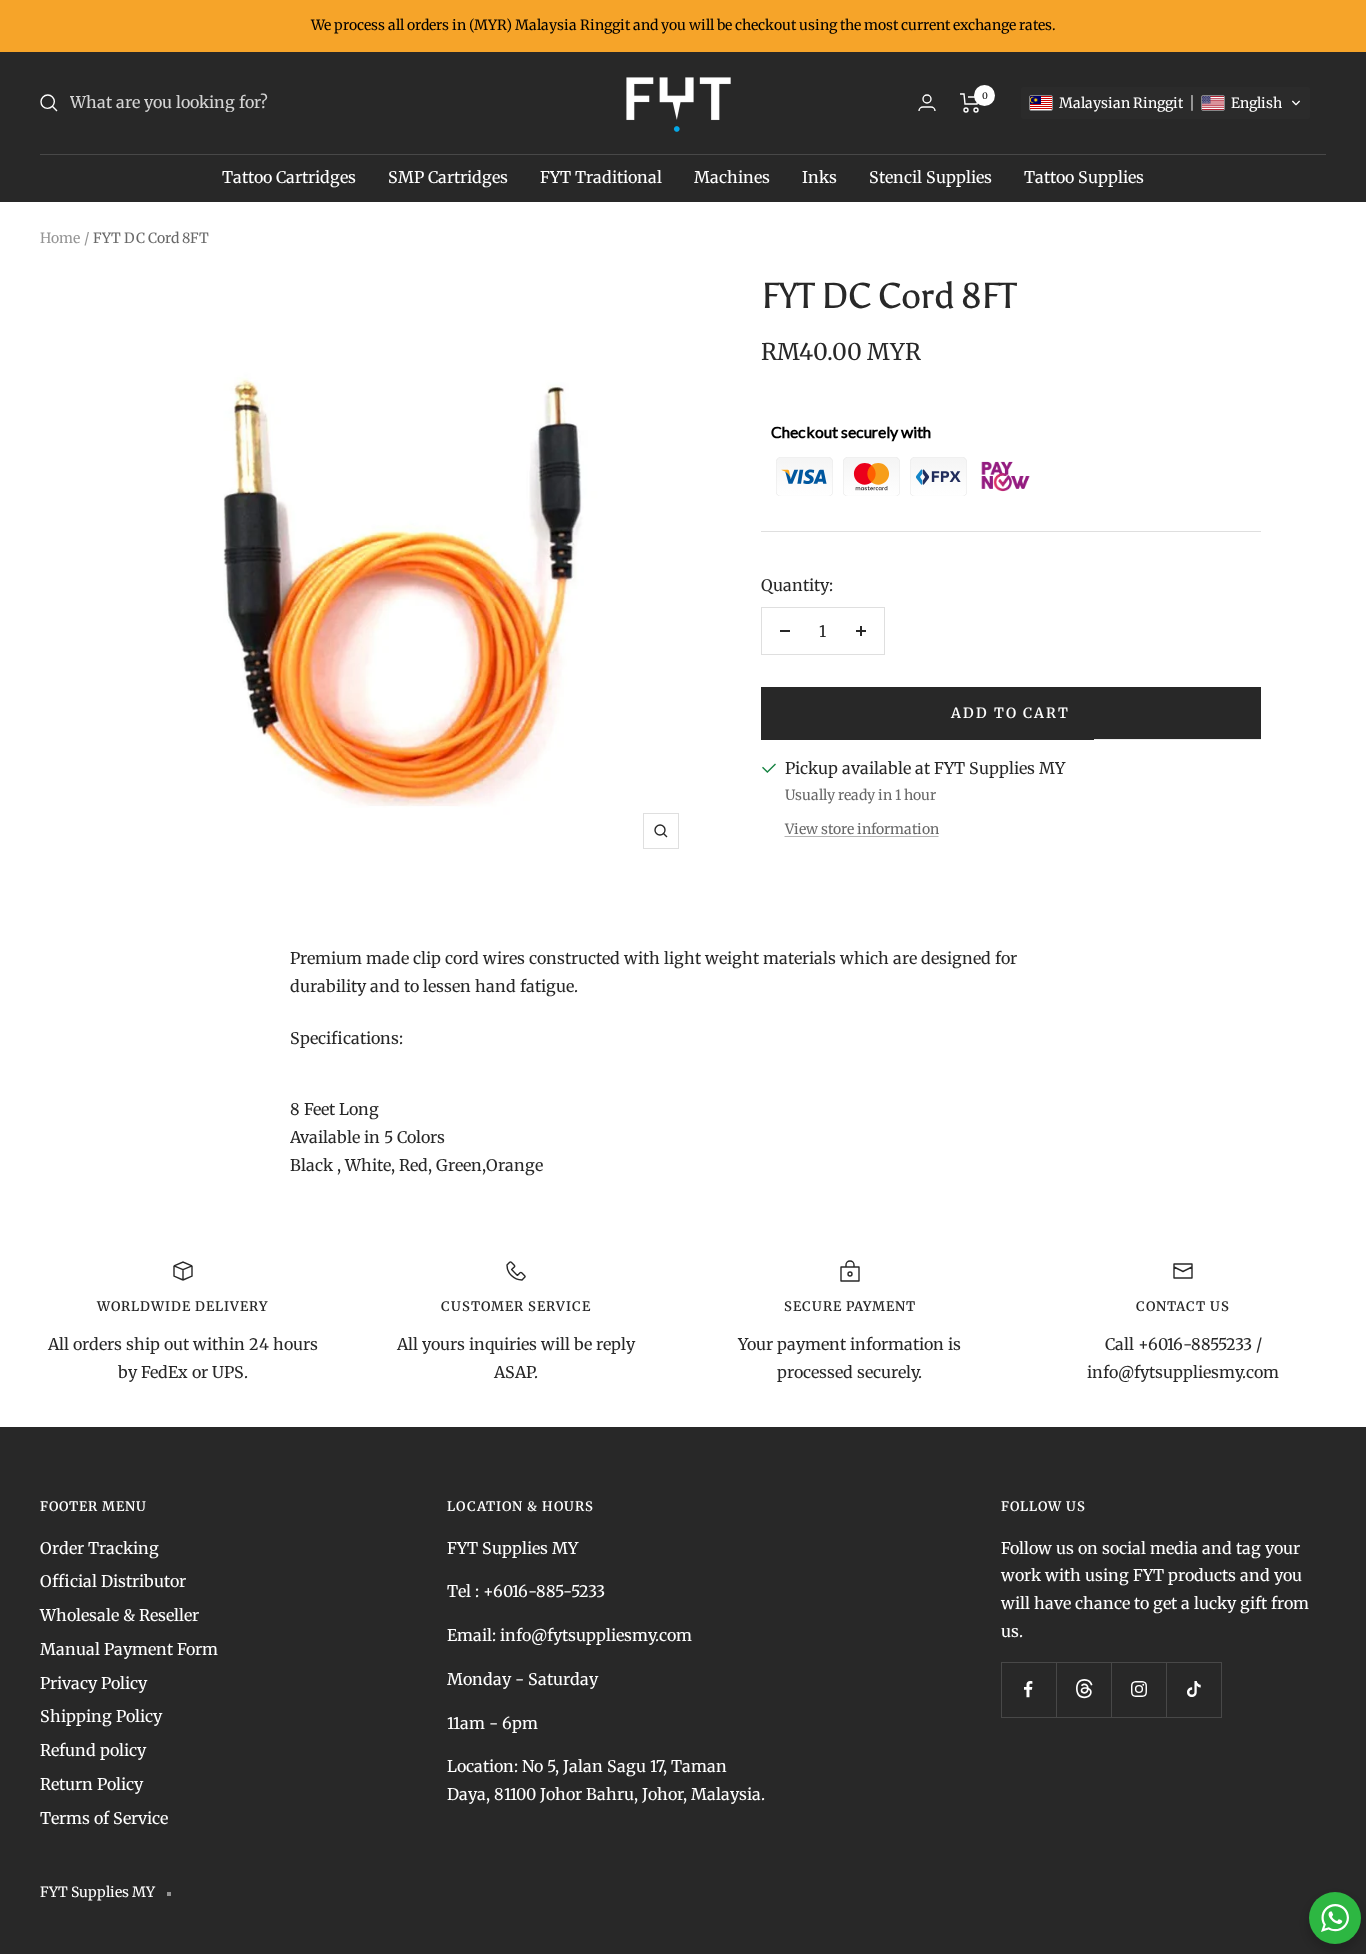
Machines (732, 177)
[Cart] (970, 103)
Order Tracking (99, 1548)
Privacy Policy (93, 1683)
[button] (1165, 103)
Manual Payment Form (129, 1649)
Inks (819, 177)
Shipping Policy (101, 1716)
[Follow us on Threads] (1083, 1689)
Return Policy (91, 1784)
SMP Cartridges (448, 177)
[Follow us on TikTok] (1193, 1689)
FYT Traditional (601, 177)
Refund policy (93, 1750)
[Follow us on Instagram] (1138, 1689)
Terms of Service (104, 1818)
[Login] (927, 102)
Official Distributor (113, 1581)
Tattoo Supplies (1084, 177)
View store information (862, 829)
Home (60, 238)
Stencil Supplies (930, 177)
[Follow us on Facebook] (1028, 1689)
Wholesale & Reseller (119, 1615)
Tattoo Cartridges (289, 177)
